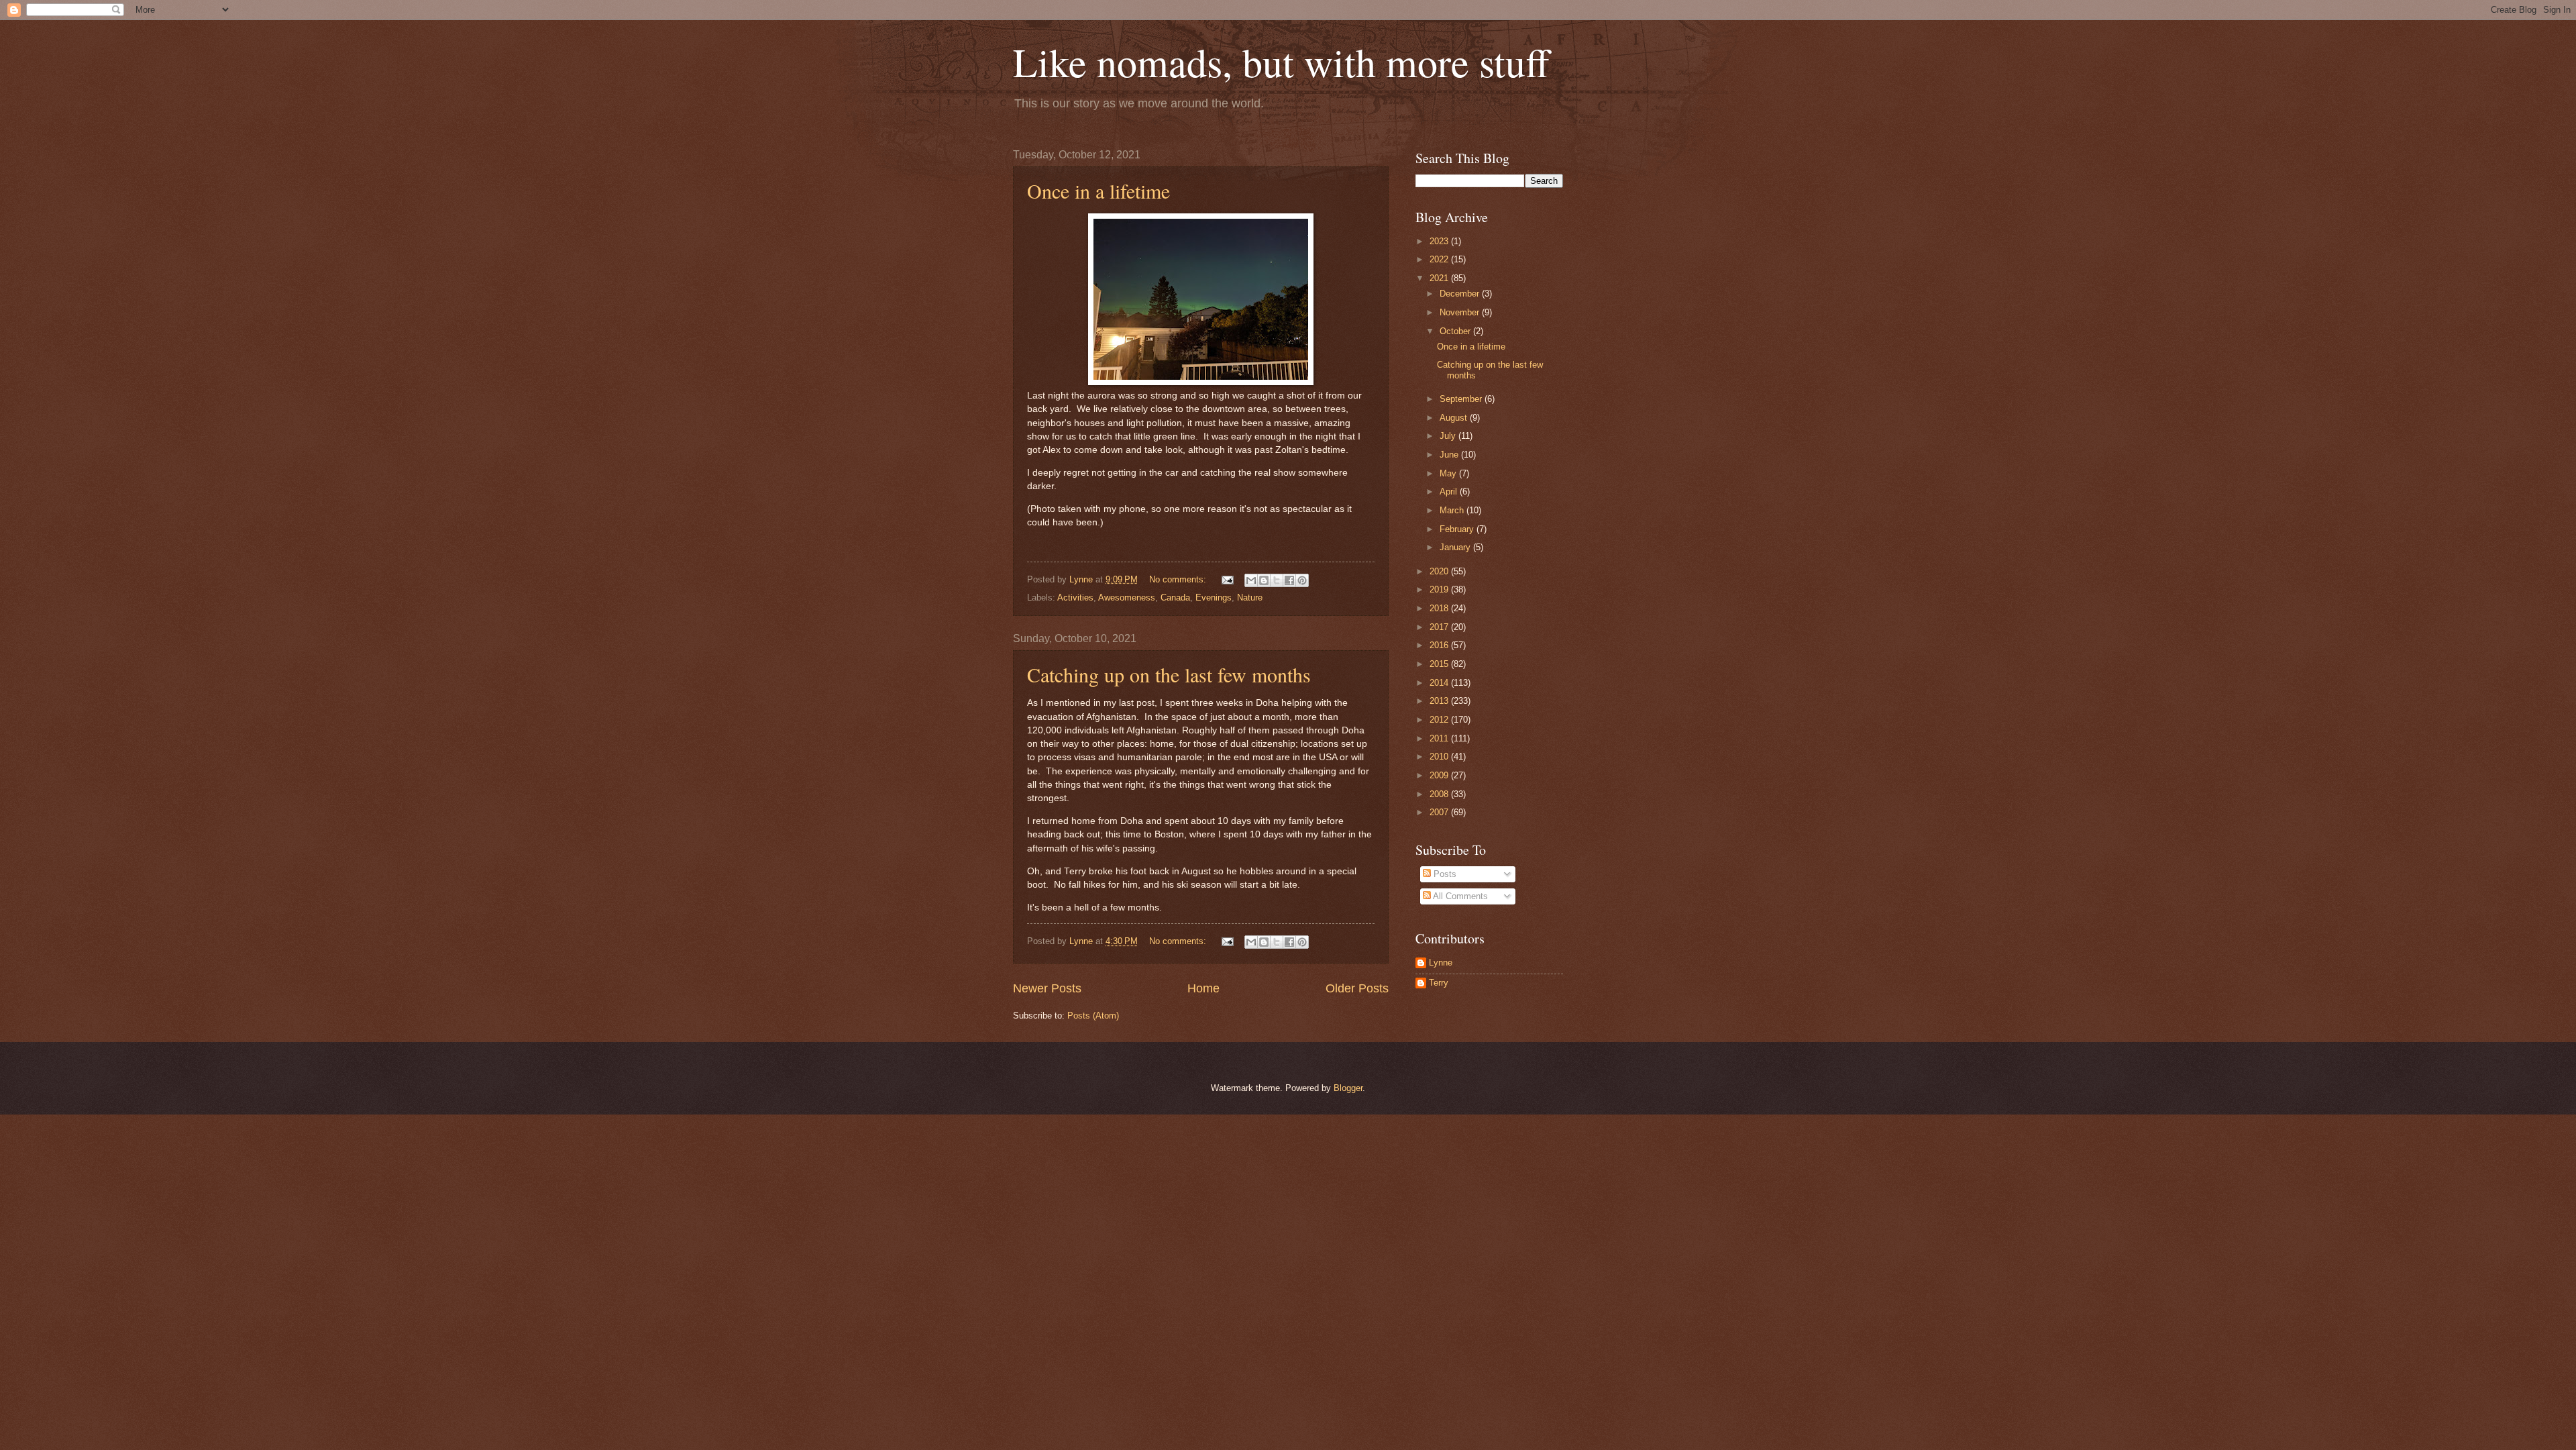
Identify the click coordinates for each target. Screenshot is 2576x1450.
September (1462, 399)
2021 (1440, 278)
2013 (1440, 701)
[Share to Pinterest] (1302, 580)
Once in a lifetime (1098, 191)
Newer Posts (1047, 988)
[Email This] (1251, 580)
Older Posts (1357, 988)
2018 (1440, 608)
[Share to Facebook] (1289, 580)
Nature (1250, 598)
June (1450, 455)
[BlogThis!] (1264, 580)
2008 (1440, 794)
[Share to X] (1277, 580)
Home (1203, 988)
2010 (1440, 757)
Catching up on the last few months (1169, 674)
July (1449, 436)
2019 (1440, 589)
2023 (1440, 241)
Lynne (1441, 963)
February (1458, 529)
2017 (1440, 627)
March (1453, 510)
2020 (1440, 571)
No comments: (1179, 579)
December (1461, 294)
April (1450, 491)
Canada (1175, 598)
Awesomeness (1127, 598)
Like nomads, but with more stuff (1281, 62)
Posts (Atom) (1093, 1016)
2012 (1440, 720)
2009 (1440, 775)
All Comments (1459, 896)
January (1456, 547)
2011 (1440, 738)
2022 (1440, 259)
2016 (1440, 645)
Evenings (1214, 598)
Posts (1444, 874)
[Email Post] (1227, 579)
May (1449, 473)
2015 (1440, 664)
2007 (1440, 812)
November (1461, 312)
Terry (1439, 983)
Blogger (1348, 1088)
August (1455, 418)
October (1456, 331)
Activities (1075, 598)
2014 (1440, 683)
